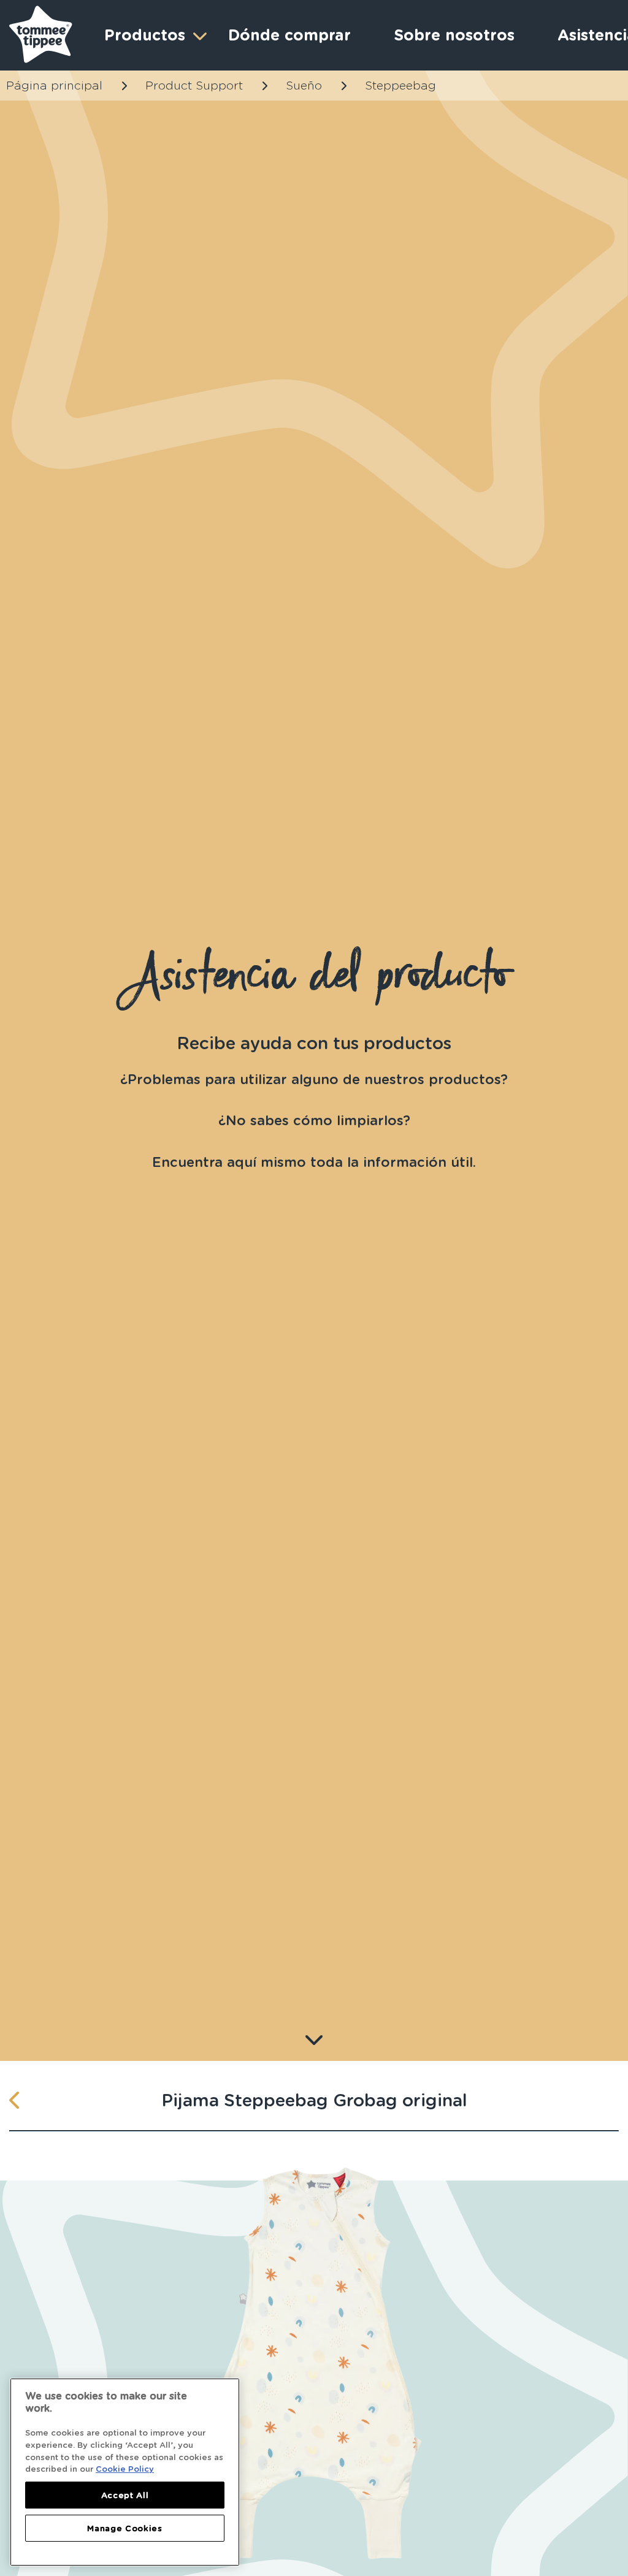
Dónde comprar (289, 35)
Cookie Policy (125, 2469)
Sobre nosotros (454, 35)
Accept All (125, 2495)
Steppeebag (400, 86)
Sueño (304, 86)
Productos (145, 35)
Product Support (194, 86)
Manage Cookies (124, 2528)
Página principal (54, 86)
